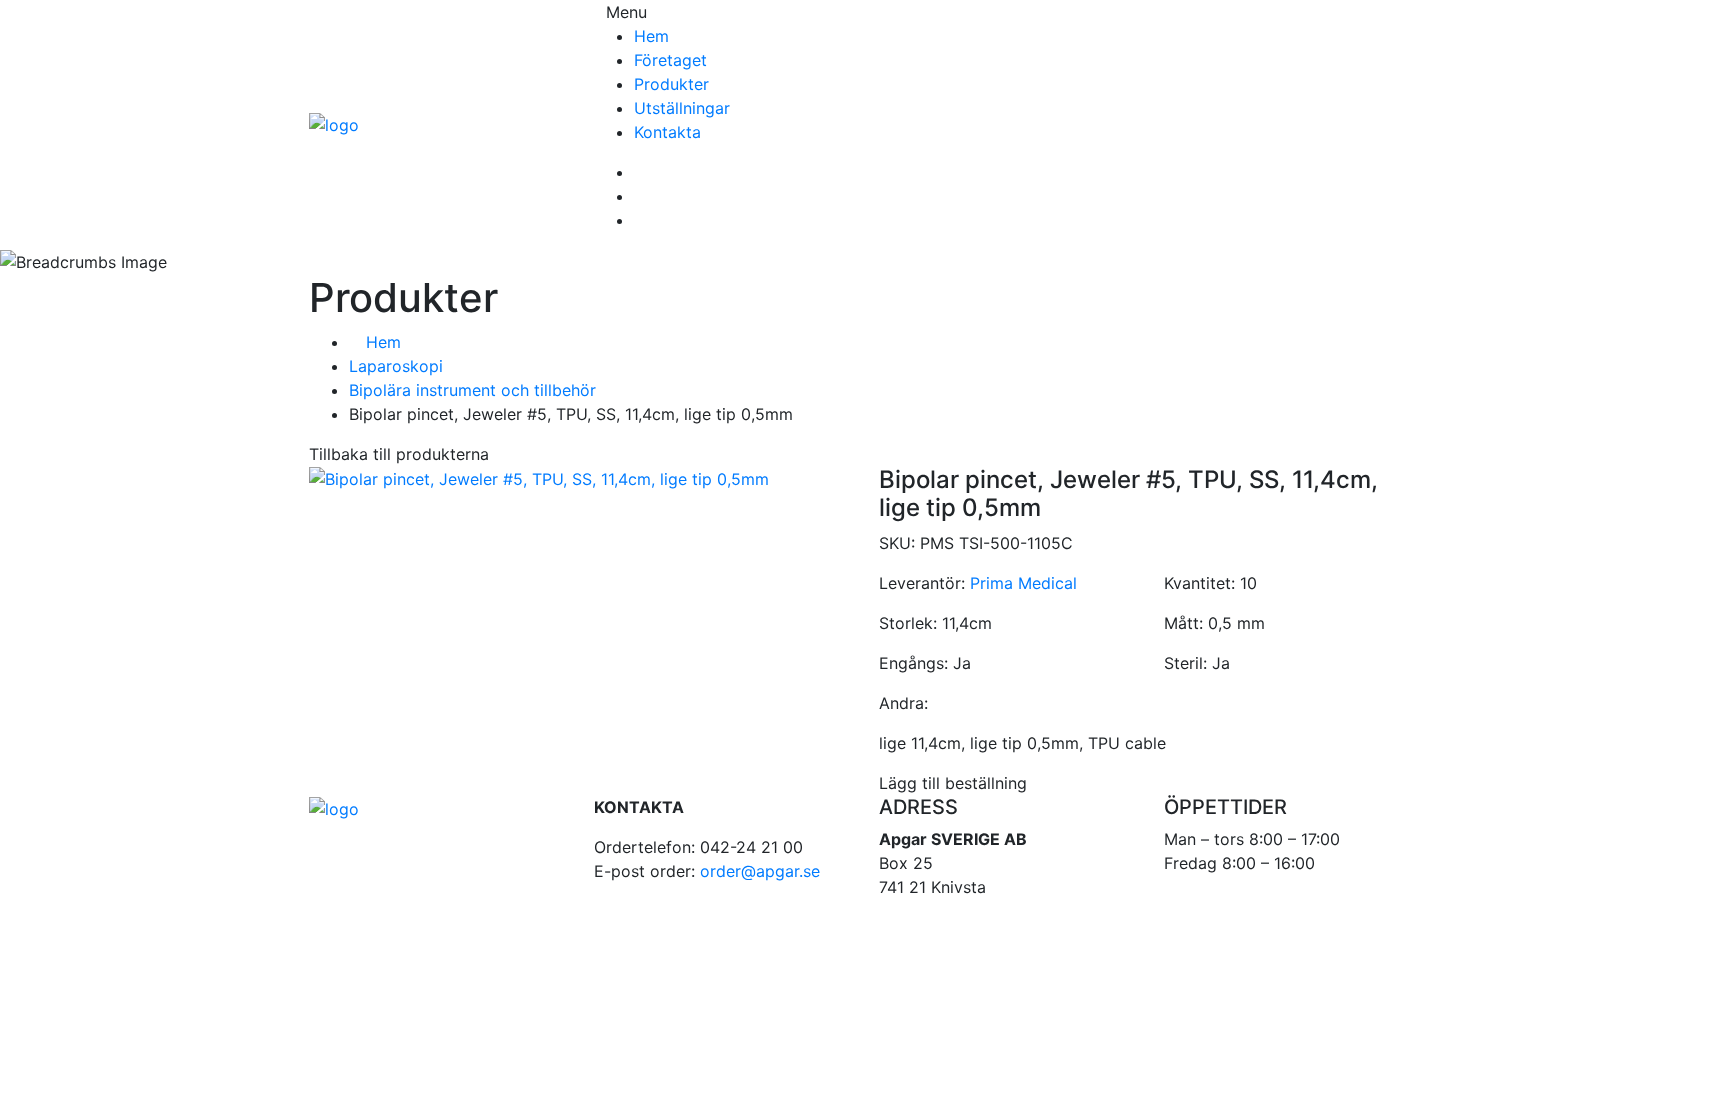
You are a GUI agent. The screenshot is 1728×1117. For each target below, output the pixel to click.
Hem (651, 36)
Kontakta (667, 132)
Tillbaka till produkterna (399, 454)
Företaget (670, 60)
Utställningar (682, 108)
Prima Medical (1023, 583)
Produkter (671, 84)
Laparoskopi (396, 366)
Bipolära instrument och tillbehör (472, 390)
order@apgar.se (760, 871)
